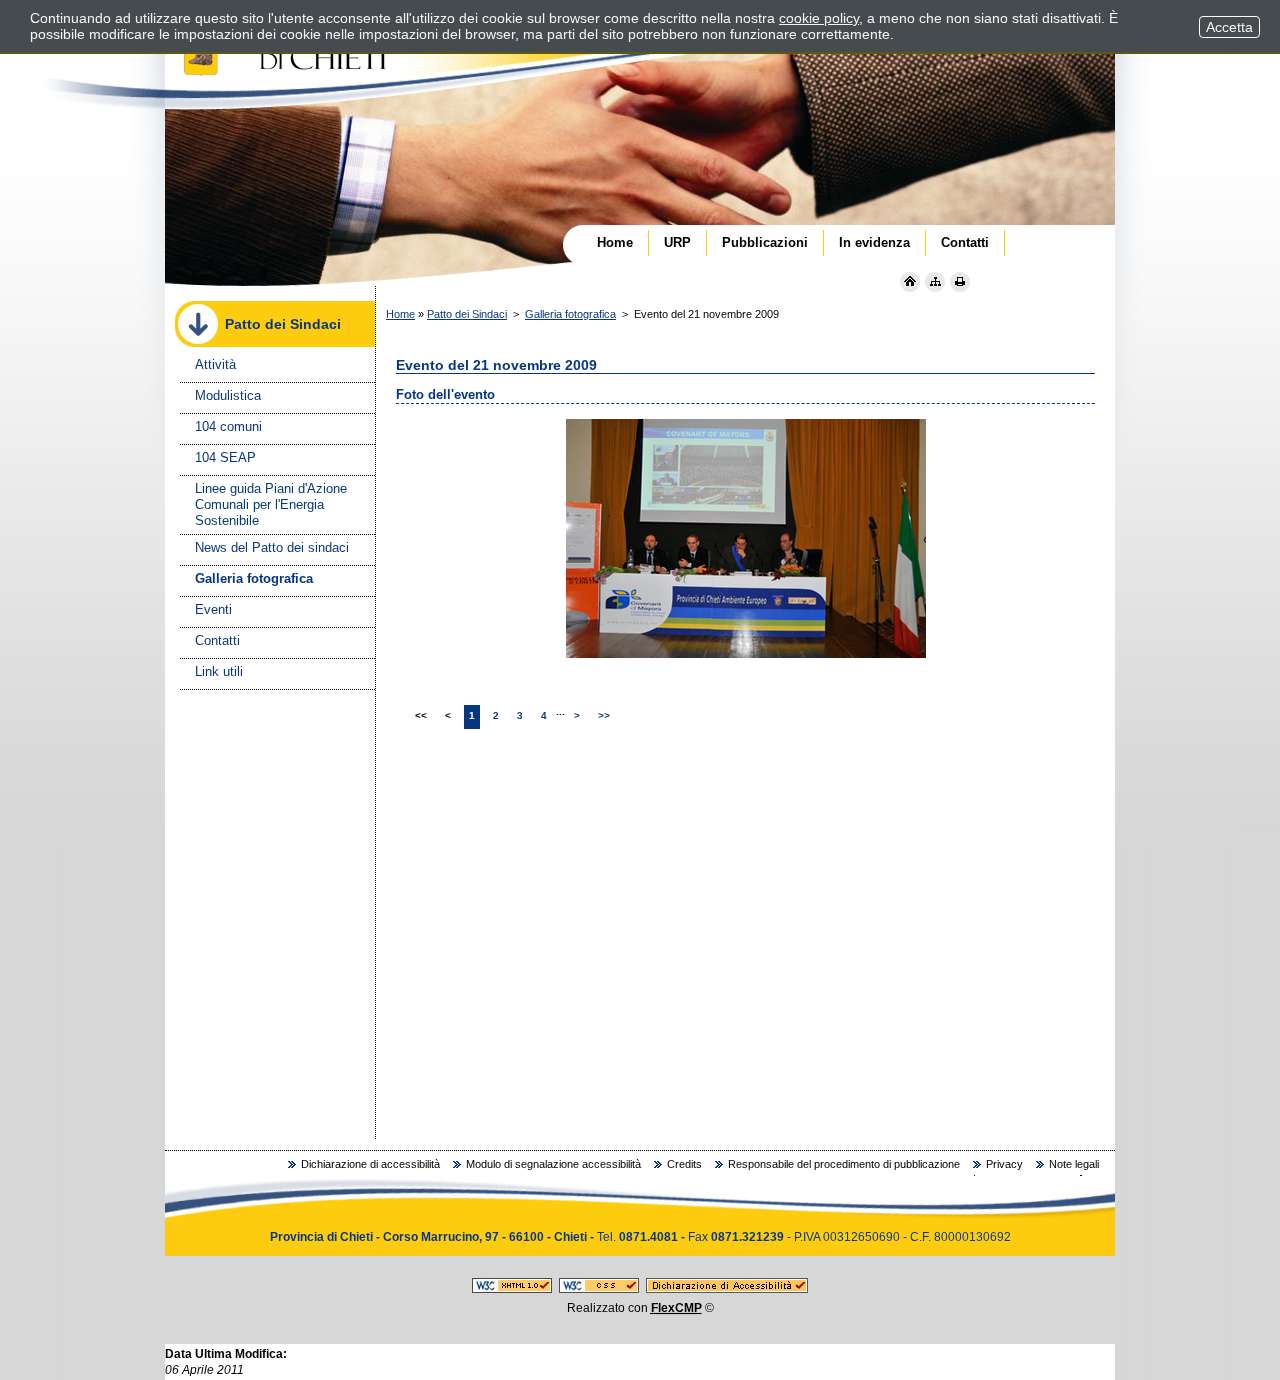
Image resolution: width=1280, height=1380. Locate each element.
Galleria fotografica (570, 314)
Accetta (1229, 27)
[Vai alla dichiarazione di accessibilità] (727, 1289)
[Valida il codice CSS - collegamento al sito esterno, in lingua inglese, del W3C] (599, 1289)
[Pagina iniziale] (910, 282)
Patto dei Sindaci (467, 314)
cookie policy (819, 18)
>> (604, 715)
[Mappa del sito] (935, 282)
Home (400, 314)
